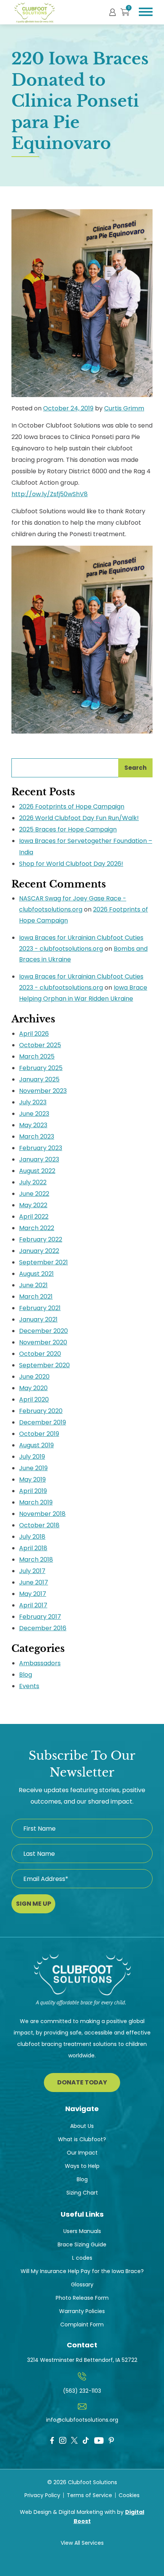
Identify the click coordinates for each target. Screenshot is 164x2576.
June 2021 (33, 1285)
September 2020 (44, 1365)
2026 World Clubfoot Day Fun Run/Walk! (79, 818)
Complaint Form (82, 2324)
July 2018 (32, 1537)
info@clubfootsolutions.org (82, 2420)
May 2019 (32, 1479)
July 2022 (33, 1182)
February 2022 (41, 1239)
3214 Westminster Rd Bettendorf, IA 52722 (82, 2360)
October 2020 (40, 1354)
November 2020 (43, 1342)
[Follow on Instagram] (63, 2441)
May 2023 (33, 1125)
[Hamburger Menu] (146, 12)
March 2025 (37, 1057)
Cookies (129, 2495)
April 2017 (33, 1605)
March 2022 (37, 1228)
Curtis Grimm (124, 408)
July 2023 (33, 1102)
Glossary (82, 2284)
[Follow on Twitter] (74, 2440)
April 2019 (33, 1491)
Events (29, 1686)
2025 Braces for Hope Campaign (68, 829)
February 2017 (40, 1617)
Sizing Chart (82, 2193)
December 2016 (43, 1628)
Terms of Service (89, 2495)
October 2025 (40, 1045)
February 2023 (41, 1148)
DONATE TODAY (82, 2082)
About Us (82, 2126)
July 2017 (32, 1571)
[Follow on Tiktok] (86, 2441)
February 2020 (41, 1411)
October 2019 (39, 1434)
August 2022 (37, 1171)
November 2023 (43, 1091)
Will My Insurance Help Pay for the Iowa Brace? (82, 2271)
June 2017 (34, 1582)
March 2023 (37, 1137)
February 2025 (41, 1068)
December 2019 (43, 1422)
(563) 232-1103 (82, 2391)
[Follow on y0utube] (99, 2442)
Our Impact (82, 2153)
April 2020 (34, 1399)
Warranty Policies (82, 2311)
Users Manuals (82, 2231)
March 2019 (36, 1502)
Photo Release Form (82, 2298)
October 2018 (39, 1525)
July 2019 (32, 1457)
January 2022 (39, 1251)
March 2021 (36, 1297)
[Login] (113, 12)
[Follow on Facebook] (52, 2441)
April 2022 (34, 1217)
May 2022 (33, 1205)
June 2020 (34, 1377)
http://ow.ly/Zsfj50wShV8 (50, 494)
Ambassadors (40, 1663)
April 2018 (33, 1548)
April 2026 (34, 1034)
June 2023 (34, 1114)
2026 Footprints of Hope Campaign (72, 807)
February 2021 (40, 1308)
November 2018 (42, 1514)
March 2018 (36, 1560)
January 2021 (38, 1319)
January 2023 (39, 1159)
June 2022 (34, 1194)
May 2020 (33, 1388)
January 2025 (39, 1079)
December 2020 (43, 1331)
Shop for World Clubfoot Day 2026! (71, 864)
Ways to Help (82, 2166)
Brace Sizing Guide (82, 2244)
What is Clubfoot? (82, 2139)
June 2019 (33, 1468)
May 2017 (33, 1594)
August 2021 (36, 1274)
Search (135, 768)
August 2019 (36, 1445)
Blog (26, 1675)
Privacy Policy (42, 2495)
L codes (82, 2258)
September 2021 (43, 1262)
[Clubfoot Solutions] (82, 1984)
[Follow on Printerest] (111, 2441)
